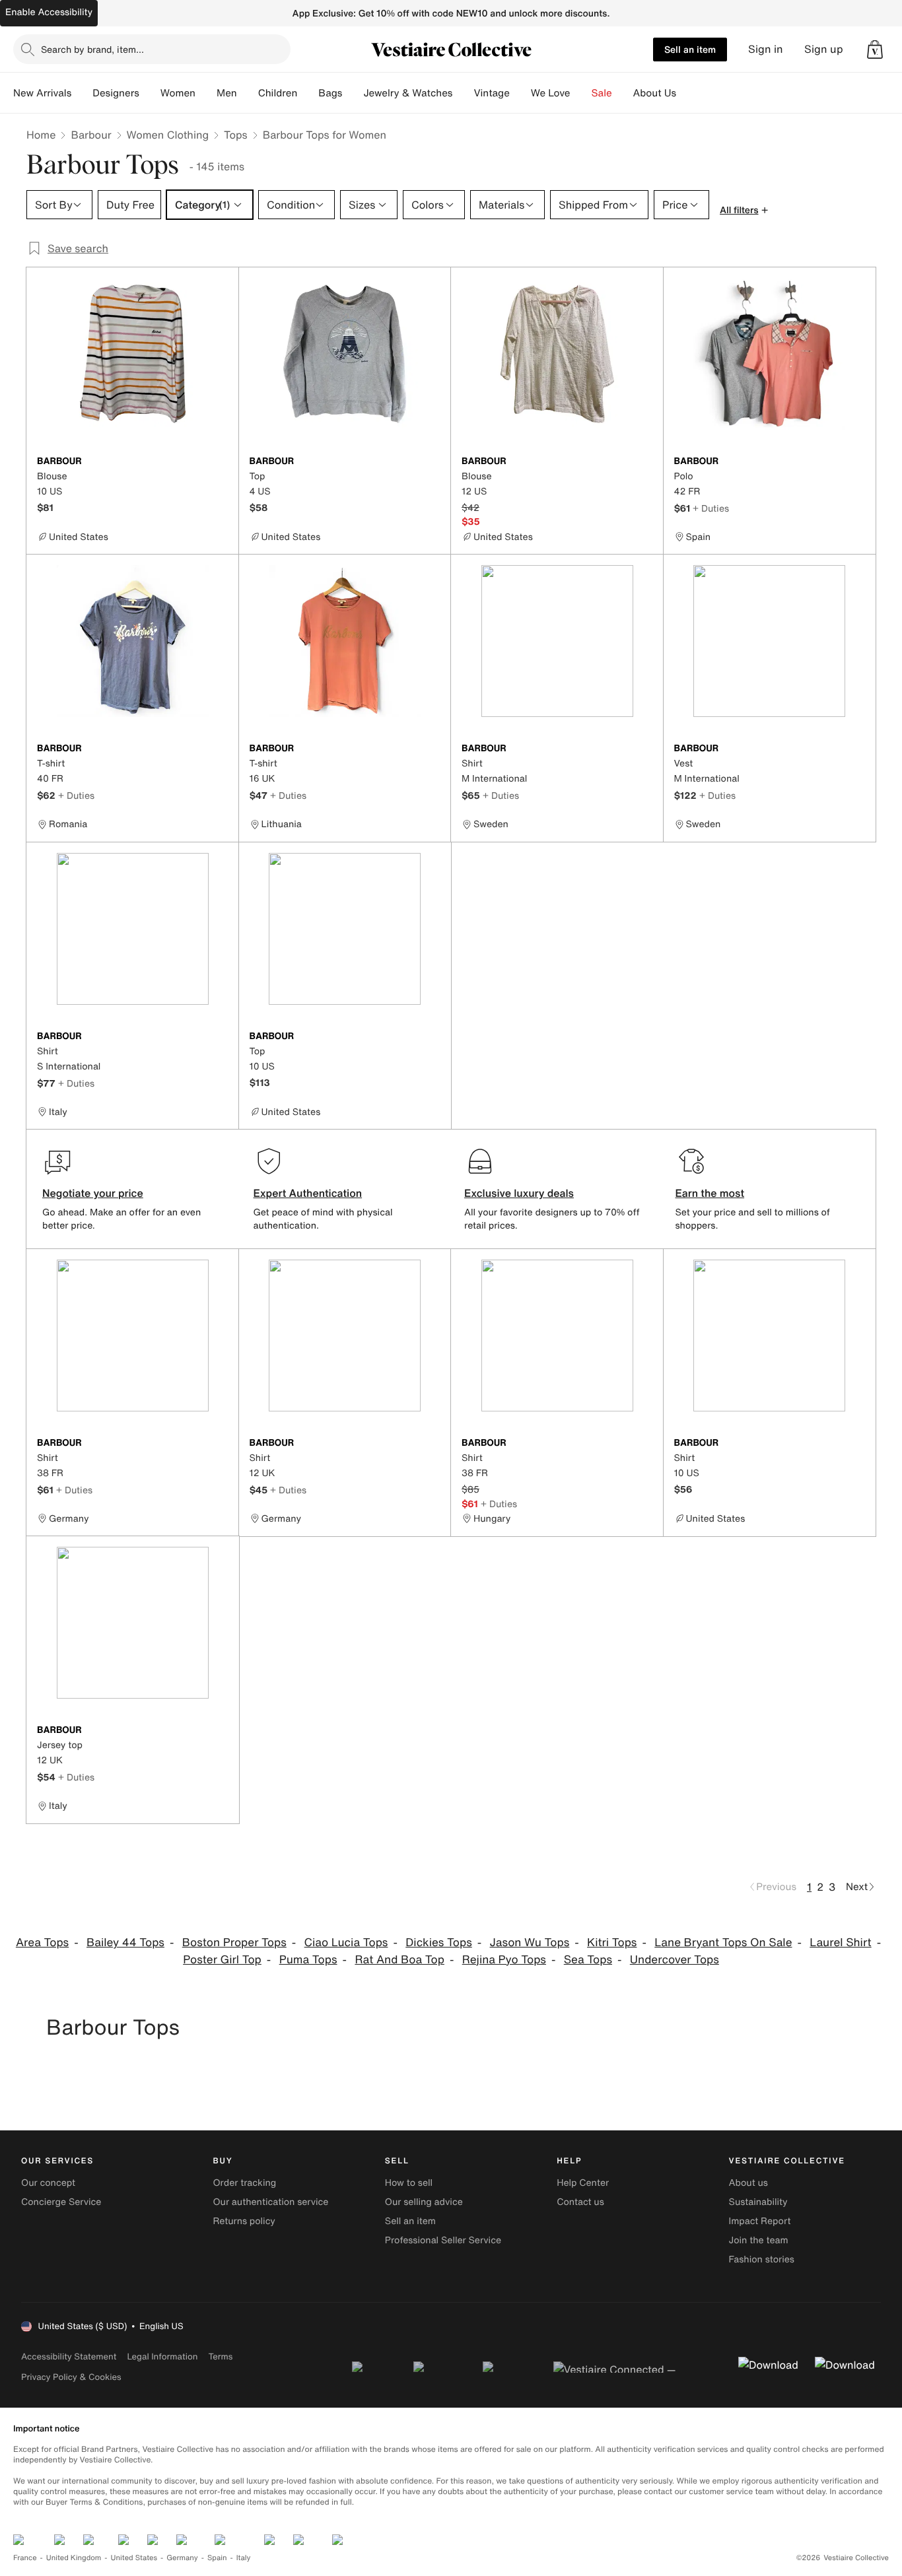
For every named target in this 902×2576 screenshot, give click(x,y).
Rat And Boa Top (399, 1960)
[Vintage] (520, 93)
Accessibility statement (69, 2356)
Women (178, 93)
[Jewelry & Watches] (463, 93)
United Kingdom (74, 2558)
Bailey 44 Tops (125, 1943)
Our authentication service (270, 2202)
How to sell (409, 2183)
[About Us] (687, 93)
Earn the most (710, 1193)
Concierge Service (61, 2202)
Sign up (824, 49)
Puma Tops (308, 1960)
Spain (217, 2558)
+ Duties (711, 508)
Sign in (766, 49)
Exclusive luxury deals (519, 1193)
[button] (875, 50)
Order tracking (244, 2183)
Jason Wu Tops (530, 1943)
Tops (236, 135)
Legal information (162, 2356)
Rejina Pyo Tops (504, 1960)
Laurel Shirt (840, 1943)
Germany (182, 2558)
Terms (220, 2356)
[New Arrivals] (82, 93)
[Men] (248, 93)
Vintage (491, 93)
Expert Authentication (308, 1193)
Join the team (759, 2240)
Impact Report (760, 2221)
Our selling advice (424, 2202)
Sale (602, 93)
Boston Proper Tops (234, 1943)
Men (227, 93)
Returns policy (244, 2221)
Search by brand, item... (92, 49)
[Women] (206, 93)
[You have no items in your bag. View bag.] (875, 50)
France (25, 2558)
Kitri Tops (612, 1943)
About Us (655, 93)
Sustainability (758, 2202)
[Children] (308, 93)
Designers (116, 93)
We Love (551, 93)
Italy (244, 2558)
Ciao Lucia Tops (346, 1943)
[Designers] (150, 93)
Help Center (583, 2183)
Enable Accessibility (49, 12)
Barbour (91, 135)
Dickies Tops (439, 1943)
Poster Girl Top (222, 1960)
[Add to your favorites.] (221, 462)
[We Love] (581, 93)
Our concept (48, 2183)
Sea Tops (588, 1960)
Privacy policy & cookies (71, 2377)
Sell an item (690, 49)
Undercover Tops (675, 1960)
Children (278, 93)
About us (748, 2183)
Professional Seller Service (443, 2240)
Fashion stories (762, 2259)
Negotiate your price (93, 1193)
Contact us (580, 2202)
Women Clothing (168, 135)
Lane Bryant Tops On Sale (723, 1943)
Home (41, 135)
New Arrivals (42, 93)
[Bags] (353, 93)
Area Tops (42, 1943)
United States (134, 2558)
